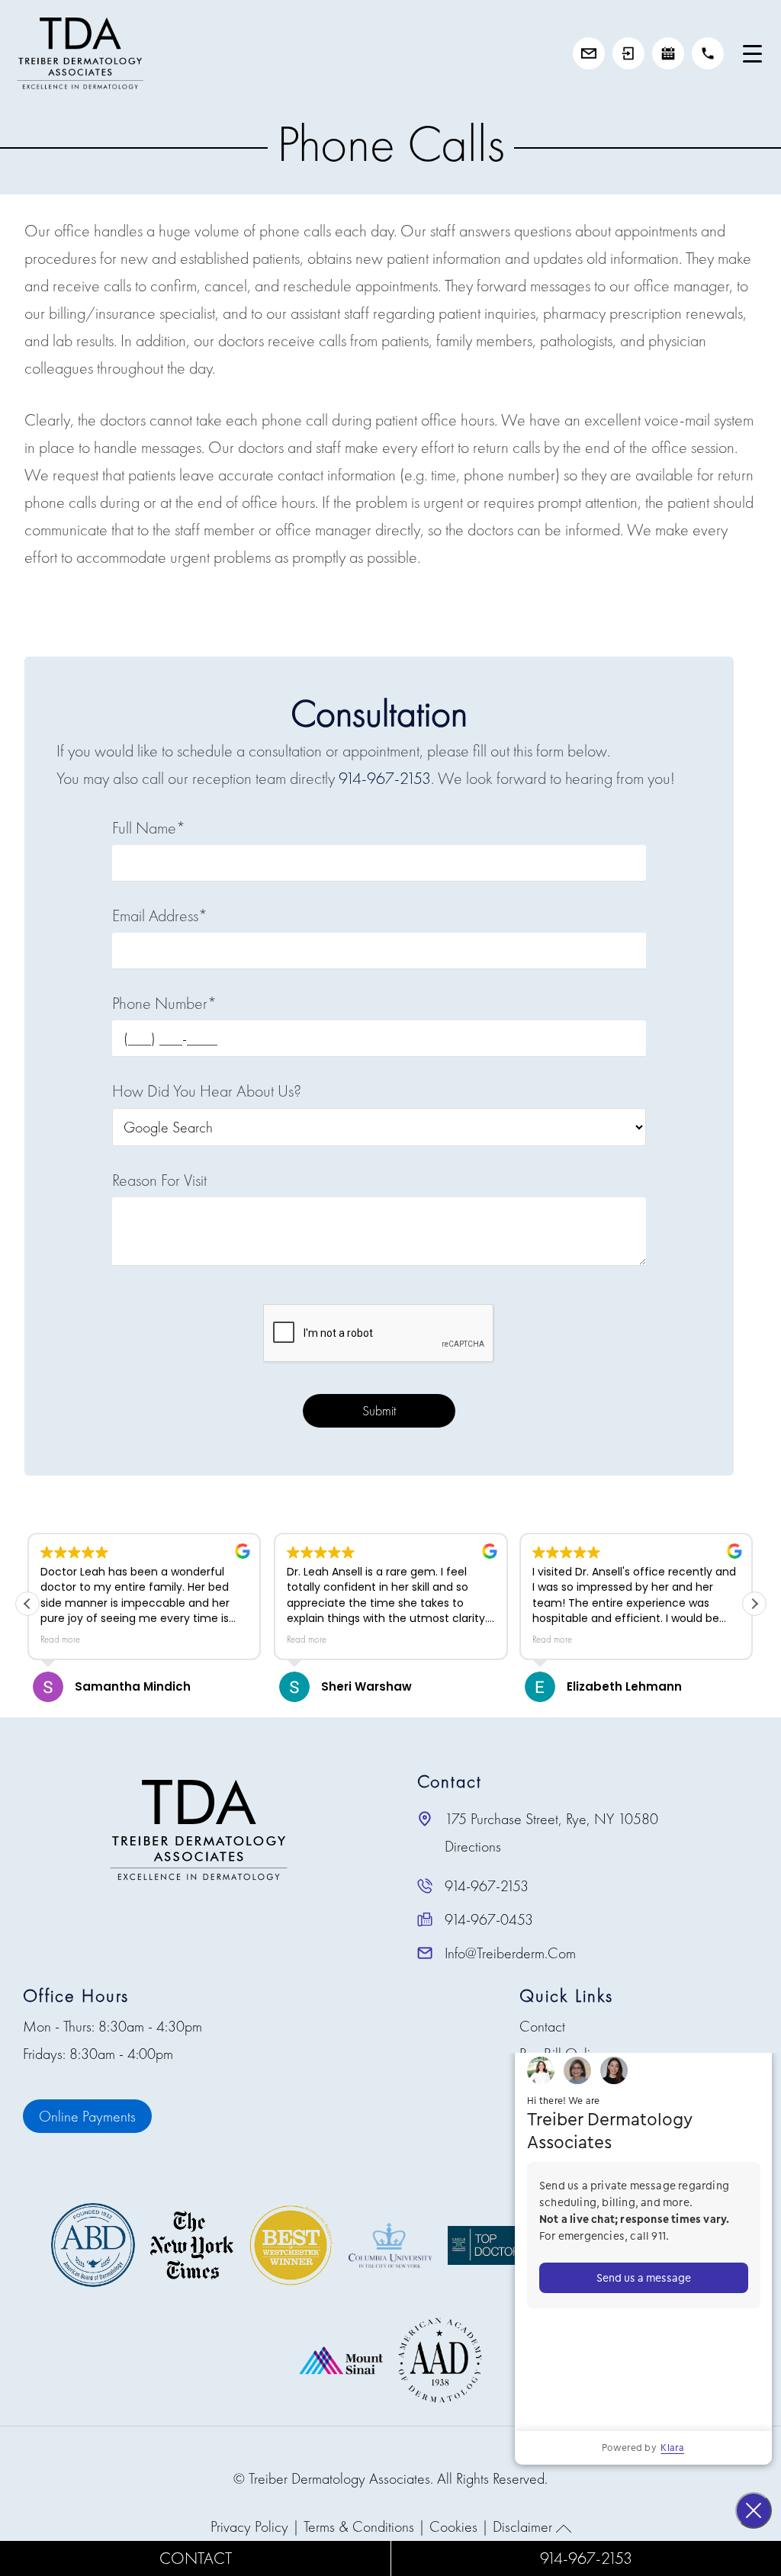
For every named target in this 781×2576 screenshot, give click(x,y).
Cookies (453, 2526)
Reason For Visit (159, 1180)
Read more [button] (60, 1640)
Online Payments (87, 2116)
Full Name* (149, 828)
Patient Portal (628, 53)
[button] (754, 1604)
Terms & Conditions (359, 2526)
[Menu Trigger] (752, 53)
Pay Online (668, 53)
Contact (196, 2558)
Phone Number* (164, 1003)
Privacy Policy (249, 2526)
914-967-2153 (708, 53)
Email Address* (160, 915)
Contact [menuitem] (542, 2026)
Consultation (589, 53)
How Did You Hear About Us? (207, 1091)
